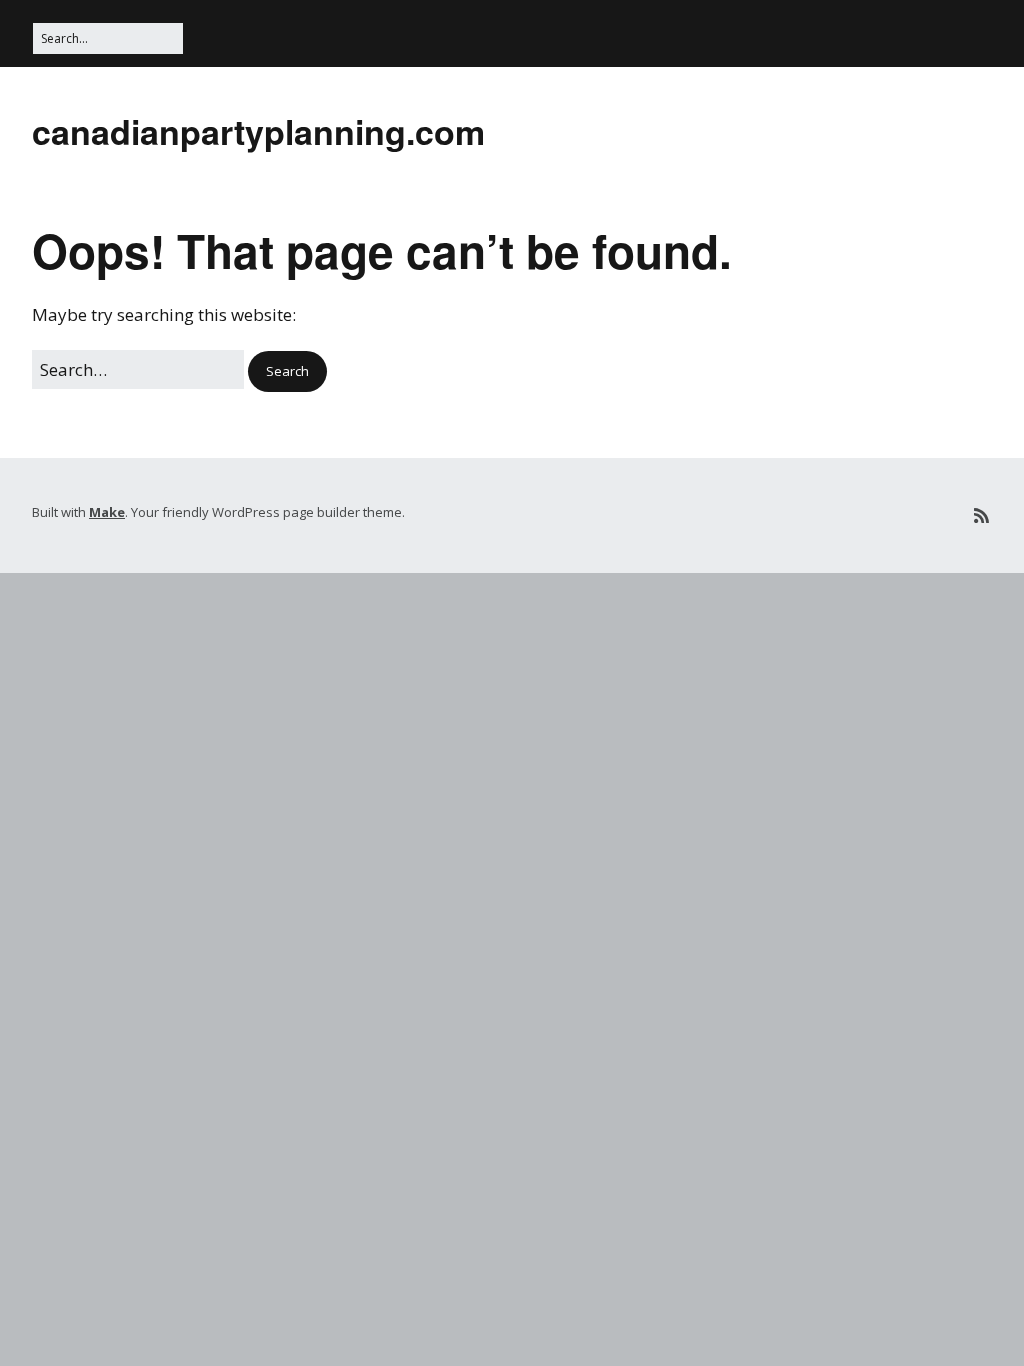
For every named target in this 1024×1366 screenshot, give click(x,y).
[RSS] (981, 515)
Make (107, 512)
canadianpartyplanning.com (258, 131)
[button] (287, 371)
